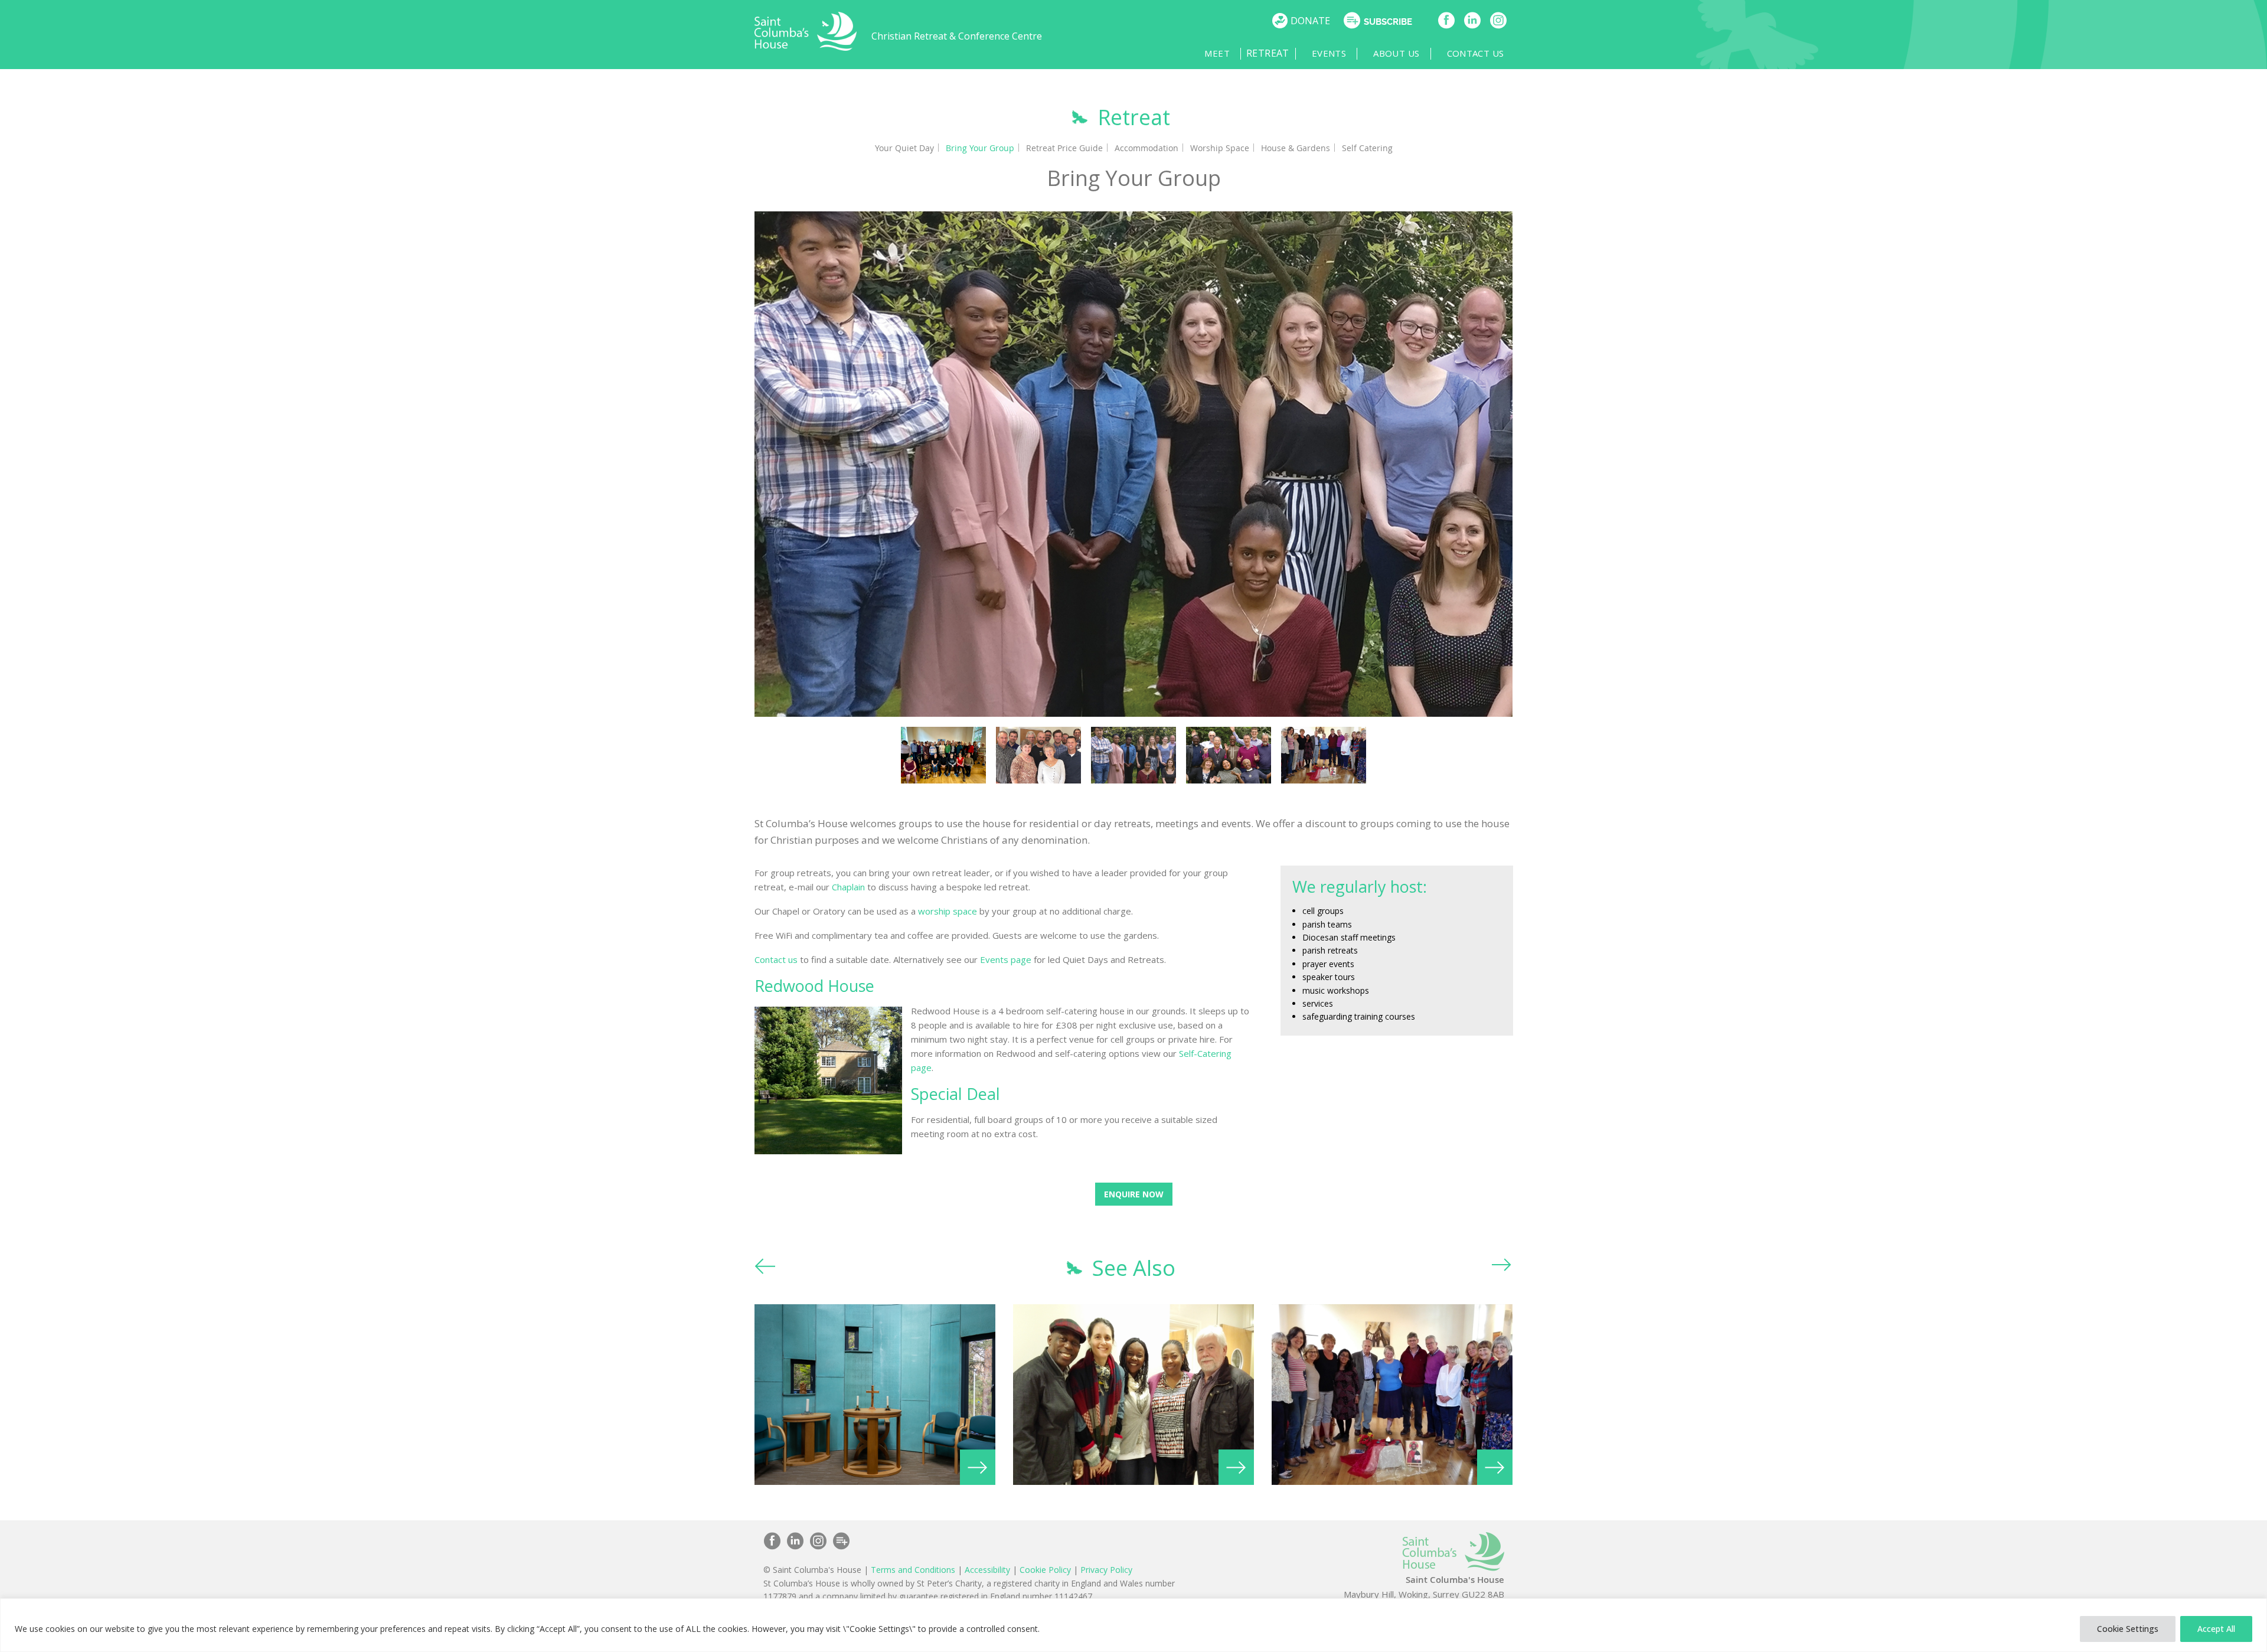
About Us (1396, 53)
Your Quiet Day (904, 147)
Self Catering (1367, 147)
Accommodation (1146, 147)
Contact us (776, 959)
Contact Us (1476, 53)
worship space (948, 910)
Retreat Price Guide (1064, 147)
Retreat (1264, 53)
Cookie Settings (2128, 1629)
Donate (1310, 21)
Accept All (2216, 1629)
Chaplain (848, 886)
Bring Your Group (980, 147)
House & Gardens (1296, 147)
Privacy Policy (1106, 1569)
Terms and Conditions (913, 1569)
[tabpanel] (1134, 463)
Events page (1006, 959)
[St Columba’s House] (806, 48)
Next (1502, 1267)
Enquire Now (1134, 1194)
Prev (765, 1267)
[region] (1133, 1625)
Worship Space (1220, 147)
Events (1329, 53)
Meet (1203, 53)
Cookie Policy (1045, 1569)
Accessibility (987, 1569)
